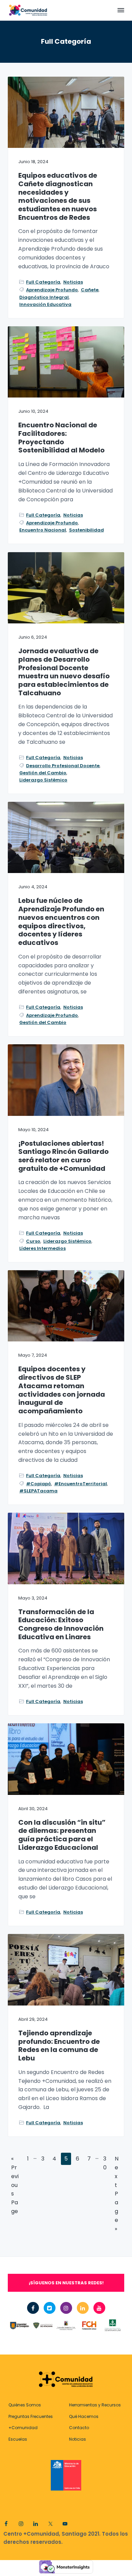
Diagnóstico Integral (44, 297)
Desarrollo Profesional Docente (63, 766)
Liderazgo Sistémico (43, 780)
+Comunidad (23, 2428)
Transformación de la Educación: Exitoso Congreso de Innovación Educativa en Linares (61, 1624)
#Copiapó (39, 1484)
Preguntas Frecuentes (31, 2416)
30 (105, 2164)
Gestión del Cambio (43, 773)
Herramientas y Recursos (95, 2405)
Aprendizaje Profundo (52, 290)
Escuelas (18, 2439)
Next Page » (117, 2194)
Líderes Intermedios (42, 1248)
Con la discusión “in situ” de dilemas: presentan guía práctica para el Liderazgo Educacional (62, 1835)
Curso (33, 1241)
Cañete (90, 290)
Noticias (73, 282)
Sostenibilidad (86, 530)
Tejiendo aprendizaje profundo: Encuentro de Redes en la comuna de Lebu (59, 2046)
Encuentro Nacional (43, 530)
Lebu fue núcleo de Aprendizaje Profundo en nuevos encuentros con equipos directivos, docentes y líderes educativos (61, 922)
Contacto (79, 2428)
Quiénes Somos (25, 2405)
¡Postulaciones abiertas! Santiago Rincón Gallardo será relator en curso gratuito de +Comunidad (63, 1156)
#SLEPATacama (38, 1491)
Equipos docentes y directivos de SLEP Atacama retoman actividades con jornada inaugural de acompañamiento (62, 1390)
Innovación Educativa (45, 304)
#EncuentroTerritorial (81, 1484)
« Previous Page (15, 2185)
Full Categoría (43, 282)
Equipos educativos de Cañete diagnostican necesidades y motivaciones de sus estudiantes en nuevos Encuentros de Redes (58, 196)
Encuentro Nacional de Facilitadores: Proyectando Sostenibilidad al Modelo (61, 438)
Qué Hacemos (84, 2416)
